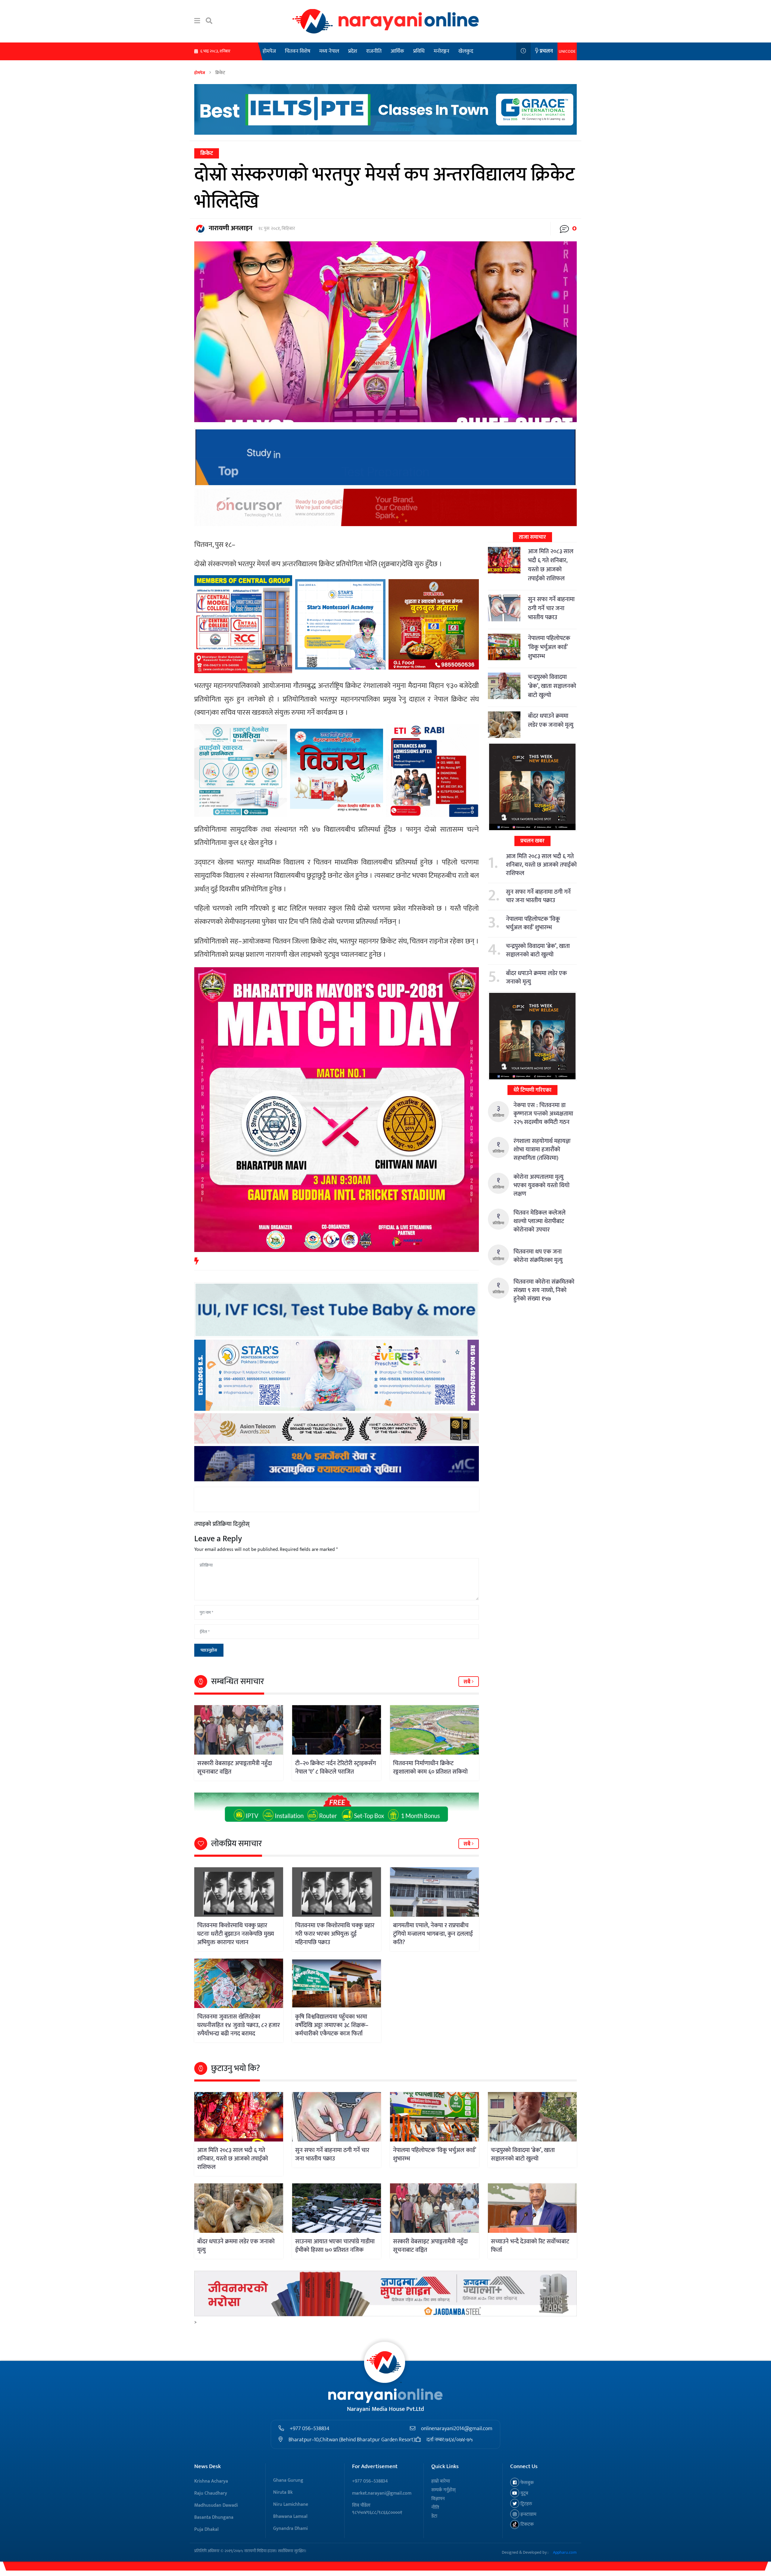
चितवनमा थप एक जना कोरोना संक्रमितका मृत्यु (538, 1256)
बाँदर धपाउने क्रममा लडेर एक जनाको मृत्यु (551, 720)
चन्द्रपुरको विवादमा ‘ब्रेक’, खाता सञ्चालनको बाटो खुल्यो (552, 686)
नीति (435, 2507)
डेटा (434, 2516)
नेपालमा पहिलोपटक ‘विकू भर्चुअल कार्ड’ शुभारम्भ (549, 647)
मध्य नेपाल (329, 51)
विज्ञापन (438, 2499)
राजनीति (374, 51)
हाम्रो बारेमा (441, 2481)
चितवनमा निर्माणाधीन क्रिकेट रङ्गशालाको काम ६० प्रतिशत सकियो (430, 1768)
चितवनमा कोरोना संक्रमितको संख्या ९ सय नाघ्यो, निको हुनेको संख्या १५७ (544, 1290)
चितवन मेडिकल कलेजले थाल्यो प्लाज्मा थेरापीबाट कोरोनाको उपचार (540, 1221)
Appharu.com (565, 2552)
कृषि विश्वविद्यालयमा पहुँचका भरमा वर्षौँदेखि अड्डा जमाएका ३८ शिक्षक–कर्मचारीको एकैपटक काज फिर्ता (332, 2025)
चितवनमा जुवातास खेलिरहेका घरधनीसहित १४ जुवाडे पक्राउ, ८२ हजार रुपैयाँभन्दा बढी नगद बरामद (239, 2025)
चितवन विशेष (298, 51)
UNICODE (567, 51)
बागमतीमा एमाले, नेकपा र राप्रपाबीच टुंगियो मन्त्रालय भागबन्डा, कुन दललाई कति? (433, 1934)
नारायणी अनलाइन (231, 228)
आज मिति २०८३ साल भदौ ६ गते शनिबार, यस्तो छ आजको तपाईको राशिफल (551, 565)
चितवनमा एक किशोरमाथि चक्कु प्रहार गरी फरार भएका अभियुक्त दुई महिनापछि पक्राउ (335, 1934)
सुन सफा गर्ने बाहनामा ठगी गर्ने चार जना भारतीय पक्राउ (551, 608)
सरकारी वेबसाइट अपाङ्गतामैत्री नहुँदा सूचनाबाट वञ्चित (235, 1768)
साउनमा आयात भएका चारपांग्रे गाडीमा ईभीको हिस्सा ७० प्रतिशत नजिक (335, 2246)
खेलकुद (466, 51)
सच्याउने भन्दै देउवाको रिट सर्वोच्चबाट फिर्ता (530, 2246)
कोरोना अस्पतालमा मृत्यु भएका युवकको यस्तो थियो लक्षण (542, 1185)
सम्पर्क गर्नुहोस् (443, 2490)
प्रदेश (353, 51)
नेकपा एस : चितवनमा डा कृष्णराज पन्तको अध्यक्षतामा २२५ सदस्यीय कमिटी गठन (543, 1114)
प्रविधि (419, 51)
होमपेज (269, 51)
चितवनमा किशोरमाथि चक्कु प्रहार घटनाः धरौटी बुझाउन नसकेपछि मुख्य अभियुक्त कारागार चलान (236, 1934)
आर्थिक (397, 51)
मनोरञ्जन (442, 51)
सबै (468, 1682)
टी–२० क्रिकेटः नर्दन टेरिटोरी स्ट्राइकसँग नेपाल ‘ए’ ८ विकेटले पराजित (336, 1768)
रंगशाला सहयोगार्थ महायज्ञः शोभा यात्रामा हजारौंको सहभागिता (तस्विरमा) (542, 1150)
